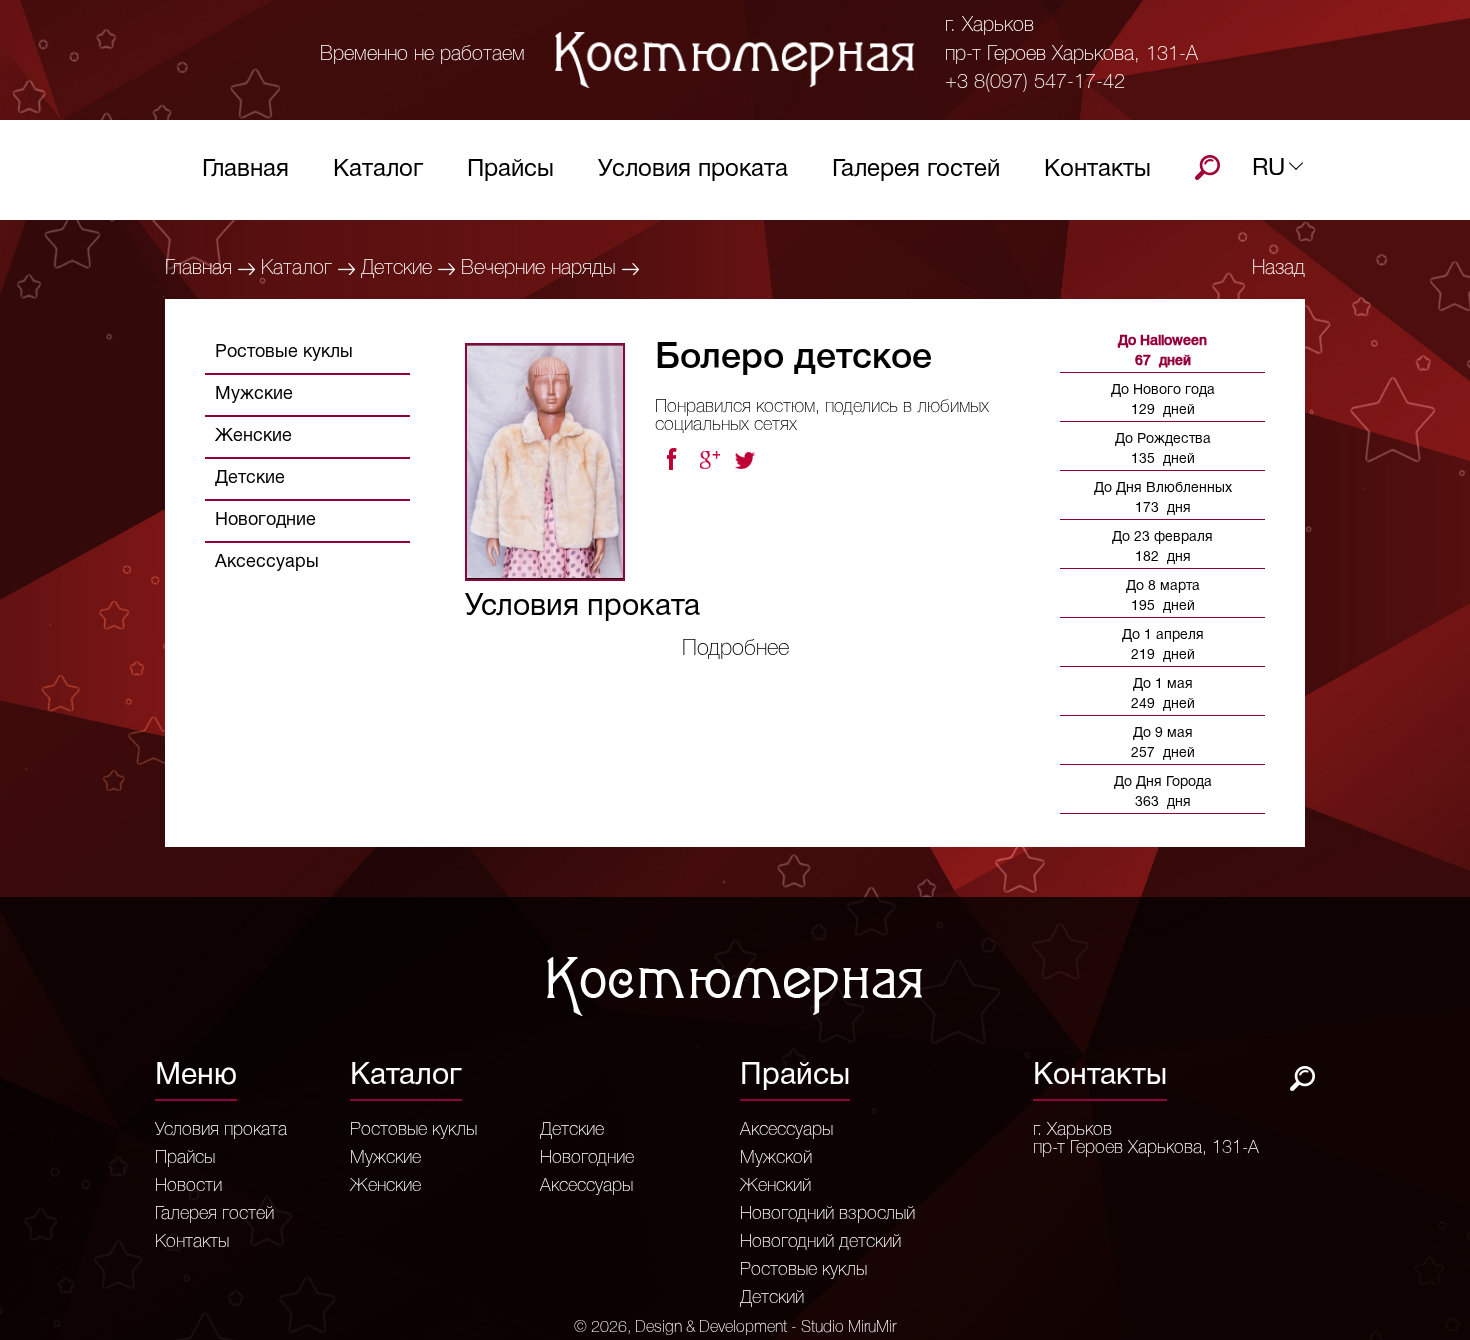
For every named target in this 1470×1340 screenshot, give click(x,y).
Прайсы (510, 170)
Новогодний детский (820, 1242)
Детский (772, 1298)
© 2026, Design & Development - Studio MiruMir (735, 1328)
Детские (396, 269)
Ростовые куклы (284, 352)
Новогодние (265, 520)
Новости (188, 1186)
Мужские (254, 394)
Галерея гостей (916, 170)
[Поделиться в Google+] (709, 460)
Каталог (378, 170)
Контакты (1097, 170)
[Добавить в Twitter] (747, 460)
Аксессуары (267, 562)
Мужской (776, 1158)
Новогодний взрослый (827, 1214)
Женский (775, 1186)
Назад (1278, 269)
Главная (245, 170)
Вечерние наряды (538, 269)
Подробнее (735, 649)
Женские (253, 436)
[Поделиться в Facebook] (671, 460)
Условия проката (693, 170)
